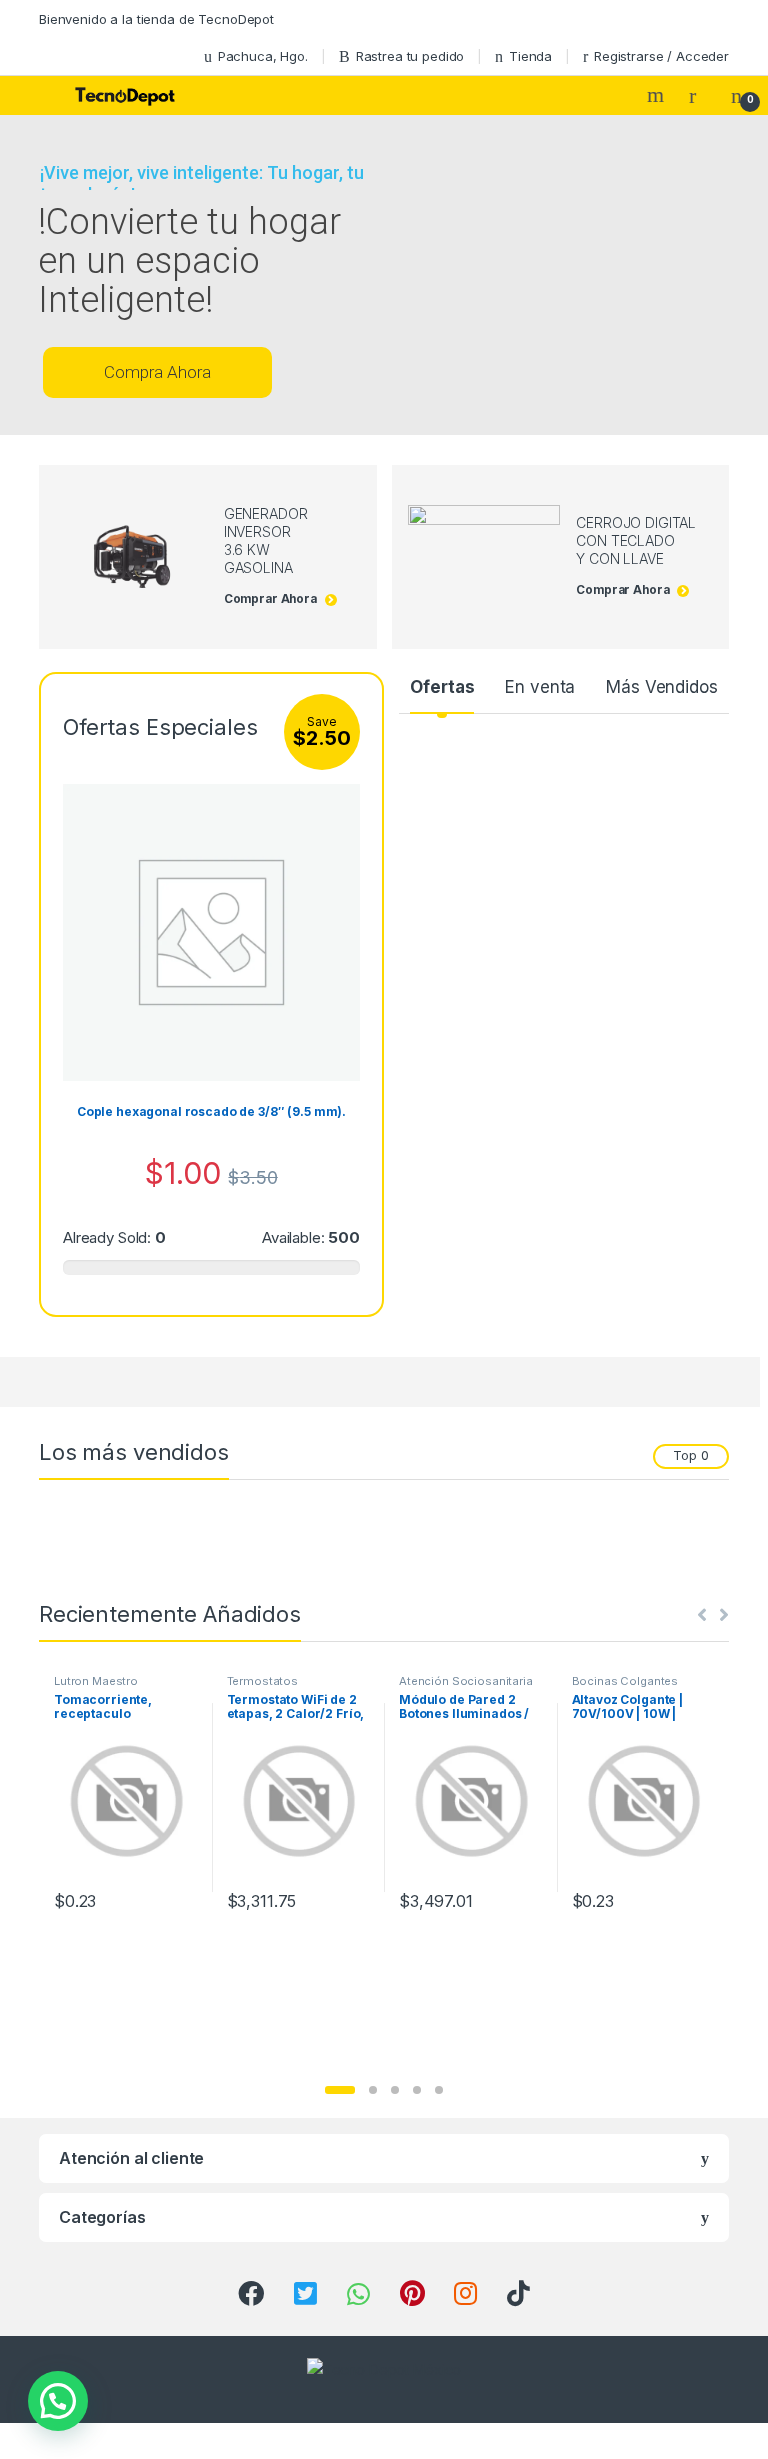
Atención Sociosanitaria (466, 1681)
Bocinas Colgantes (625, 1681)
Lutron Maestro (96, 1681)
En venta (540, 687)
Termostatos (262, 1681)
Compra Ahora (157, 372)
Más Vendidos (661, 687)
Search (658, 95)
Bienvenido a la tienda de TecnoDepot (156, 19)
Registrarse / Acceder (661, 56)
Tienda (530, 56)
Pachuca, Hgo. (263, 56)
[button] (340, 2090)
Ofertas (442, 687)
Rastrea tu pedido (410, 56)
